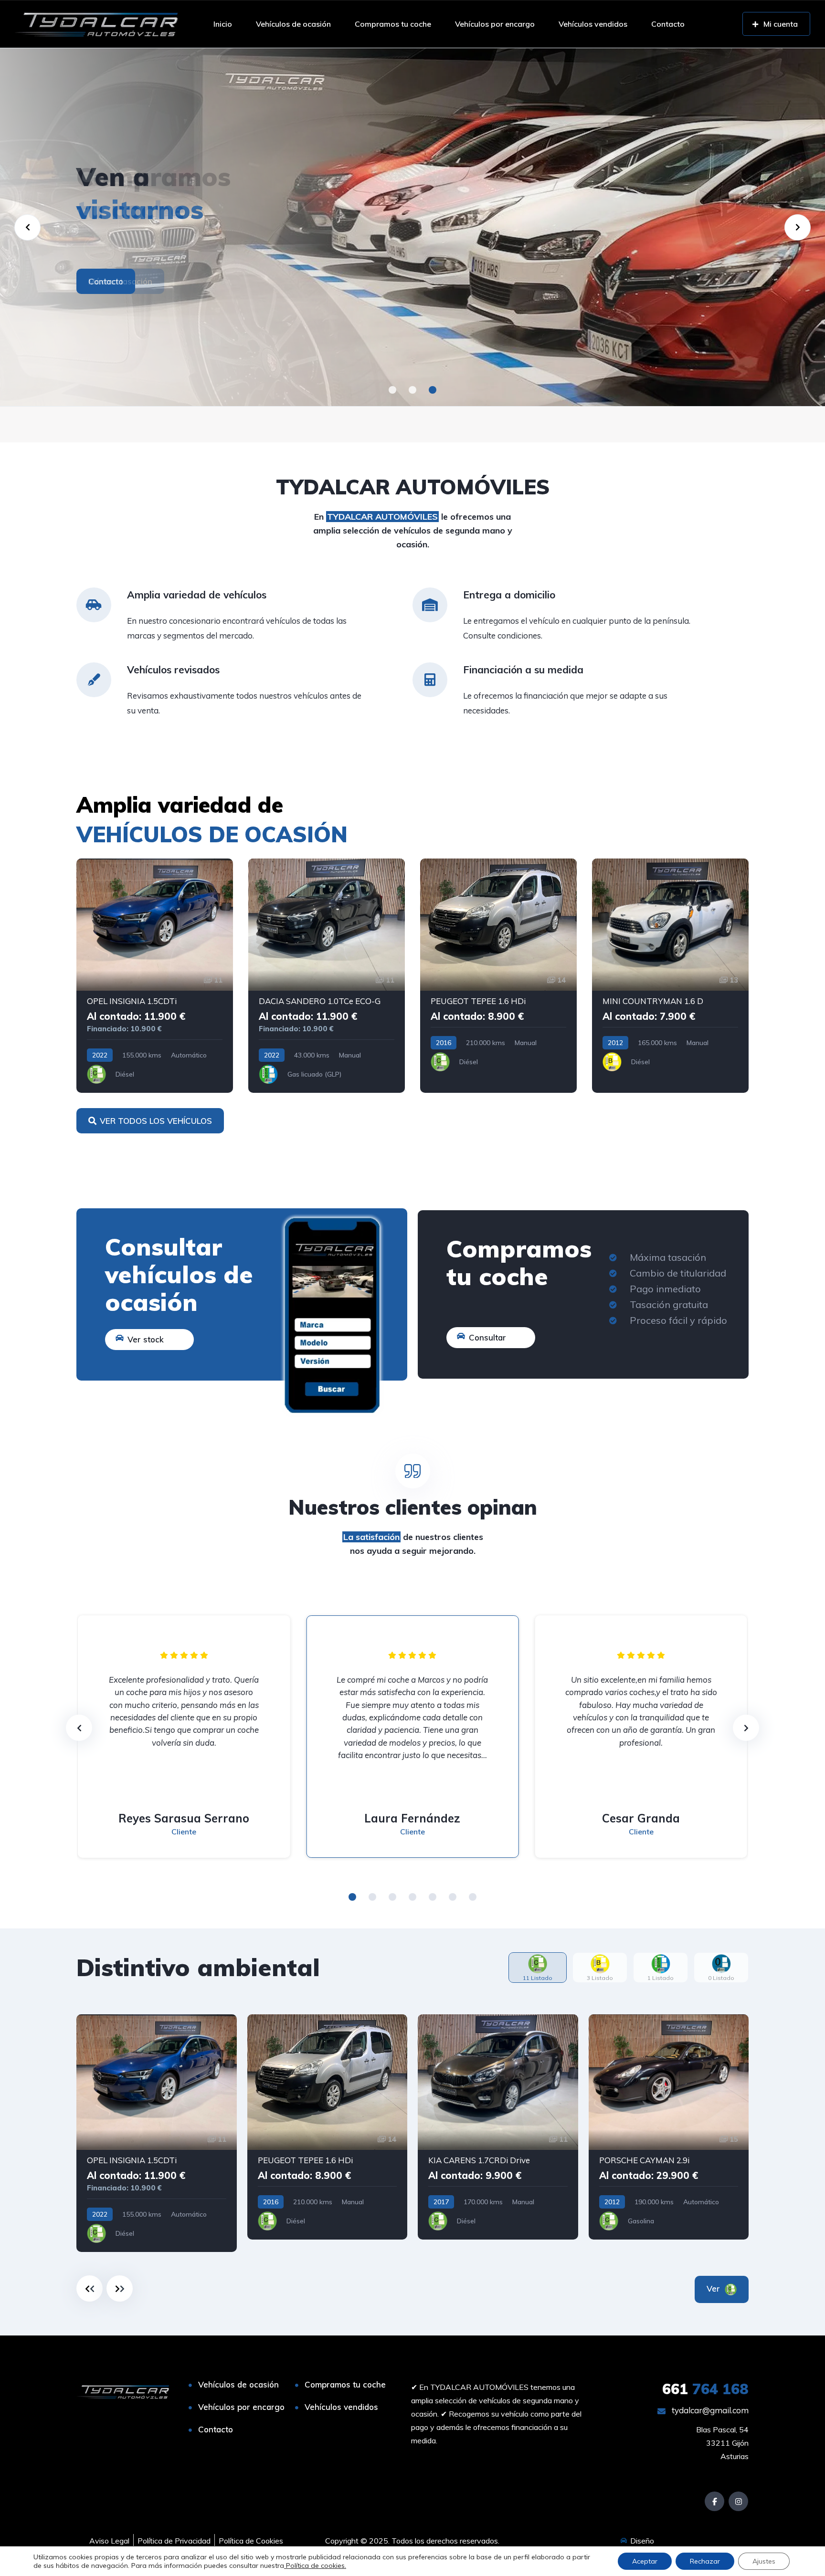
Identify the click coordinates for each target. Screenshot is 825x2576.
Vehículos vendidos (593, 24)
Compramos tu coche (393, 24)
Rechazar (705, 2561)
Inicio (223, 24)
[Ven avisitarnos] (412, 227)
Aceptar (645, 2561)
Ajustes (764, 2561)
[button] (392, 390)
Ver (714, 2288)
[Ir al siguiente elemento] (120, 2288)
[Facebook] (714, 2501)
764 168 (705, 2389)
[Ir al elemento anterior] (90, 2288)
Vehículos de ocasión (293, 24)
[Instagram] (738, 2501)
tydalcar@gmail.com (709, 2410)
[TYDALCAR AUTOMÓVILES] (96, 24)
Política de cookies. (315, 2566)
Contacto (668, 24)
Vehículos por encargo (495, 24)
